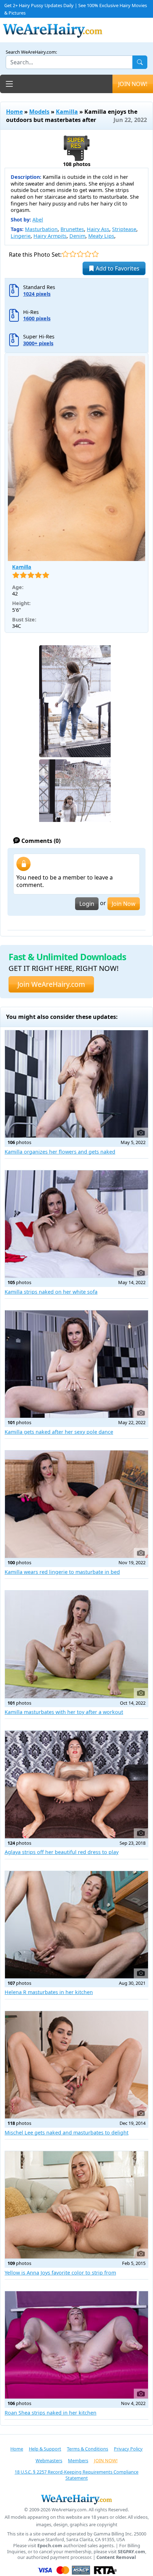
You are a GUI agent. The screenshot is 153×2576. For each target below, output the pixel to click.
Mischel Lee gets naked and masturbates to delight (67, 2133)
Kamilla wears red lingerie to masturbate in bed (62, 1572)
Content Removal (116, 2557)
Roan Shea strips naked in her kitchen (51, 2413)
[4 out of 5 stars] (88, 254)
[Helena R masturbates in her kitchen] (76, 1925)
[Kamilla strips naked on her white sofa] (76, 1224)
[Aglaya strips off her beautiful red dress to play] (76, 1784)
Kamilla (67, 112)
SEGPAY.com (131, 2552)
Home (14, 112)
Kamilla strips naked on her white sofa (51, 1292)
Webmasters (49, 2460)
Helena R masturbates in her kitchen (49, 1992)
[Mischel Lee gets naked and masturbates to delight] (76, 2065)
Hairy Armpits (50, 236)
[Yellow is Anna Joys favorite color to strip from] (76, 2205)
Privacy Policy (128, 2449)
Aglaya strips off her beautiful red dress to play (62, 1852)
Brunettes (72, 229)
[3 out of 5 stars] (80, 254)
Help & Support (45, 2449)
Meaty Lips (101, 236)
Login (87, 904)
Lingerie (21, 236)
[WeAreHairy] (76, 2499)
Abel (38, 220)
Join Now (124, 904)
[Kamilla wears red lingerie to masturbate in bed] (76, 1504)
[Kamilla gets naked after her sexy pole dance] (76, 1364)
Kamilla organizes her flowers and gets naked (60, 1152)
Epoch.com (50, 2546)
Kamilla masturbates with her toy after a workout (64, 1712)
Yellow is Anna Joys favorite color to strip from (60, 2273)
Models (39, 112)
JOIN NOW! (133, 84)
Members (78, 2460)
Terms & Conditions (88, 2449)
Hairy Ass (98, 229)
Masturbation (41, 229)
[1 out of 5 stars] (65, 254)
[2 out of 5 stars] (73, 254)
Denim (77, 236)
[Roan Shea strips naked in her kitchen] (76, 2345)
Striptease (124, 229)
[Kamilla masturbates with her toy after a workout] (76, 1644)
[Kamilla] (76, 458)
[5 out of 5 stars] (95, 254)
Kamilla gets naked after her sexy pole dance (59, 1432)
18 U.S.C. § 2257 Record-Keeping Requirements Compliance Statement (76, 2475)
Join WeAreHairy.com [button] (51, 984)
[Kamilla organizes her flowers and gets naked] (76, 1084)
